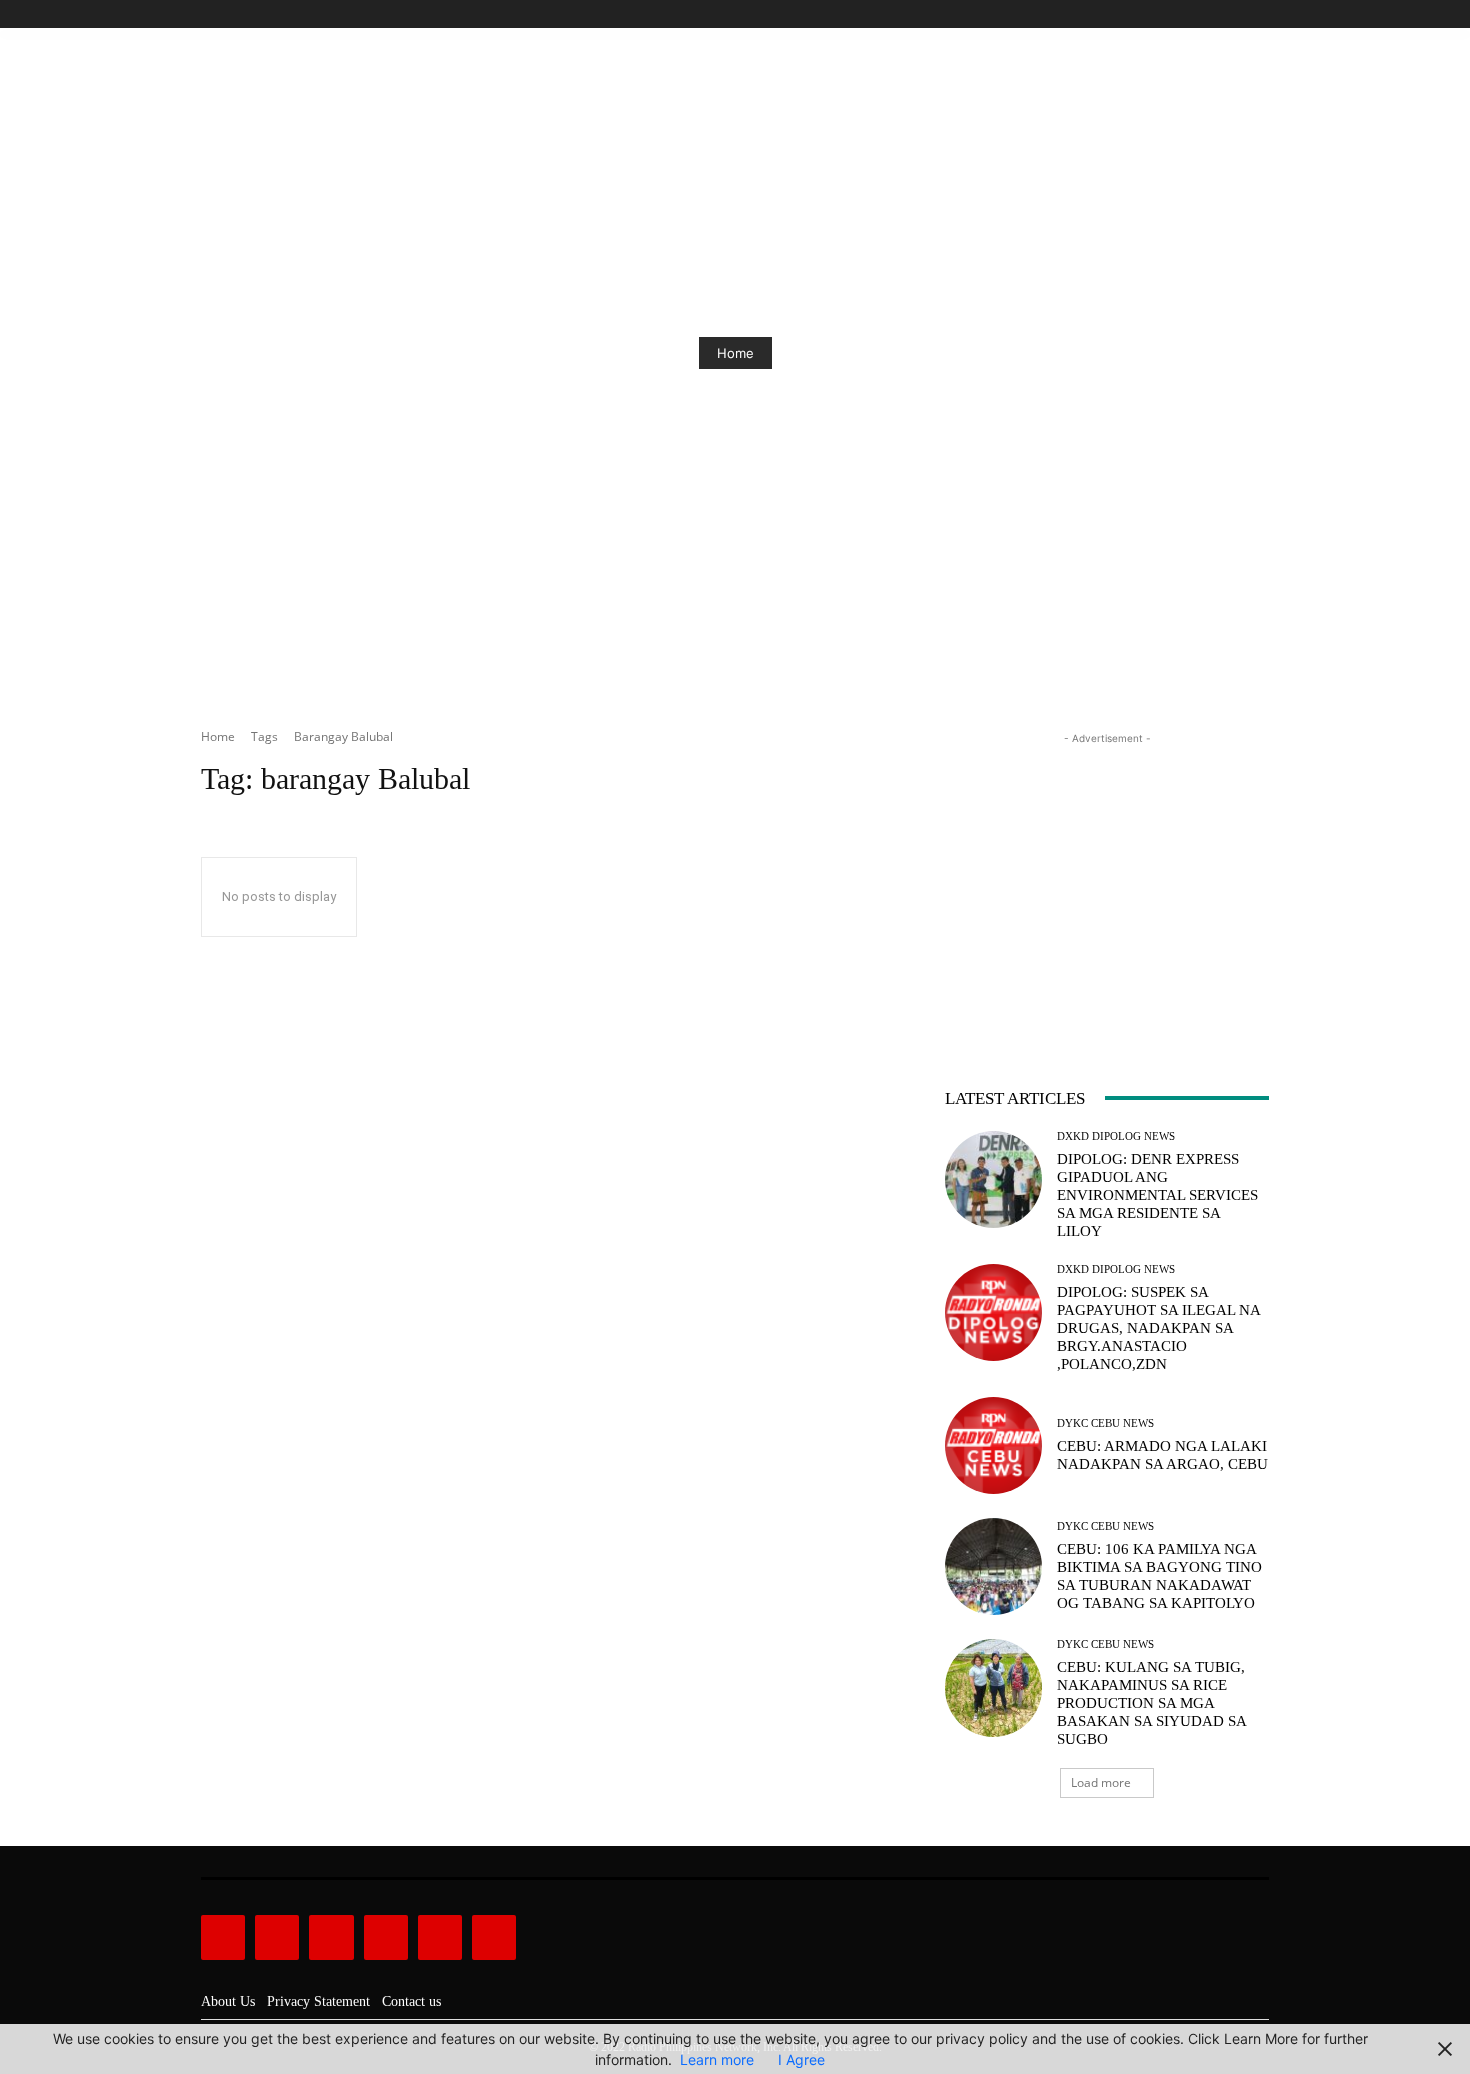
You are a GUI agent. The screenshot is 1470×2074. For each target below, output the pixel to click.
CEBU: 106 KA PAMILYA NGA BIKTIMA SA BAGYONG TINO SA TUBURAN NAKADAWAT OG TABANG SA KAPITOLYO (1159, 1576)
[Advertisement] (1107, 874)
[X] (1234, 14)
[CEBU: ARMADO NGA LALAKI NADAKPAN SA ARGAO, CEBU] (993, 1445)
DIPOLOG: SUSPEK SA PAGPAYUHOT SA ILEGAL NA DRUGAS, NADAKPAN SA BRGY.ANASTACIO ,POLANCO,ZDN (1159, 1328)
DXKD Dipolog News (1116, 1136)
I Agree (801, 2059)
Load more (1101, 1782)
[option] (735, 353)
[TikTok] (1212, 14)
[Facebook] (1166, 14)
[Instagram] (1189, 14)
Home (735, 353)
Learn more (717, 2059)
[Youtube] (1257, 14)
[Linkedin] (331, 1937)
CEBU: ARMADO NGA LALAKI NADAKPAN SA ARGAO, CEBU (1162, 1455)
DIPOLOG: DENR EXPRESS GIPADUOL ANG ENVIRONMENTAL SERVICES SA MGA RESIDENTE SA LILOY (1157, 1195)
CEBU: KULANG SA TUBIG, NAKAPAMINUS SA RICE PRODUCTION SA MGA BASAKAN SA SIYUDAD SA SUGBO (1152, 1703)
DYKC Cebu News (1105, 1423)
